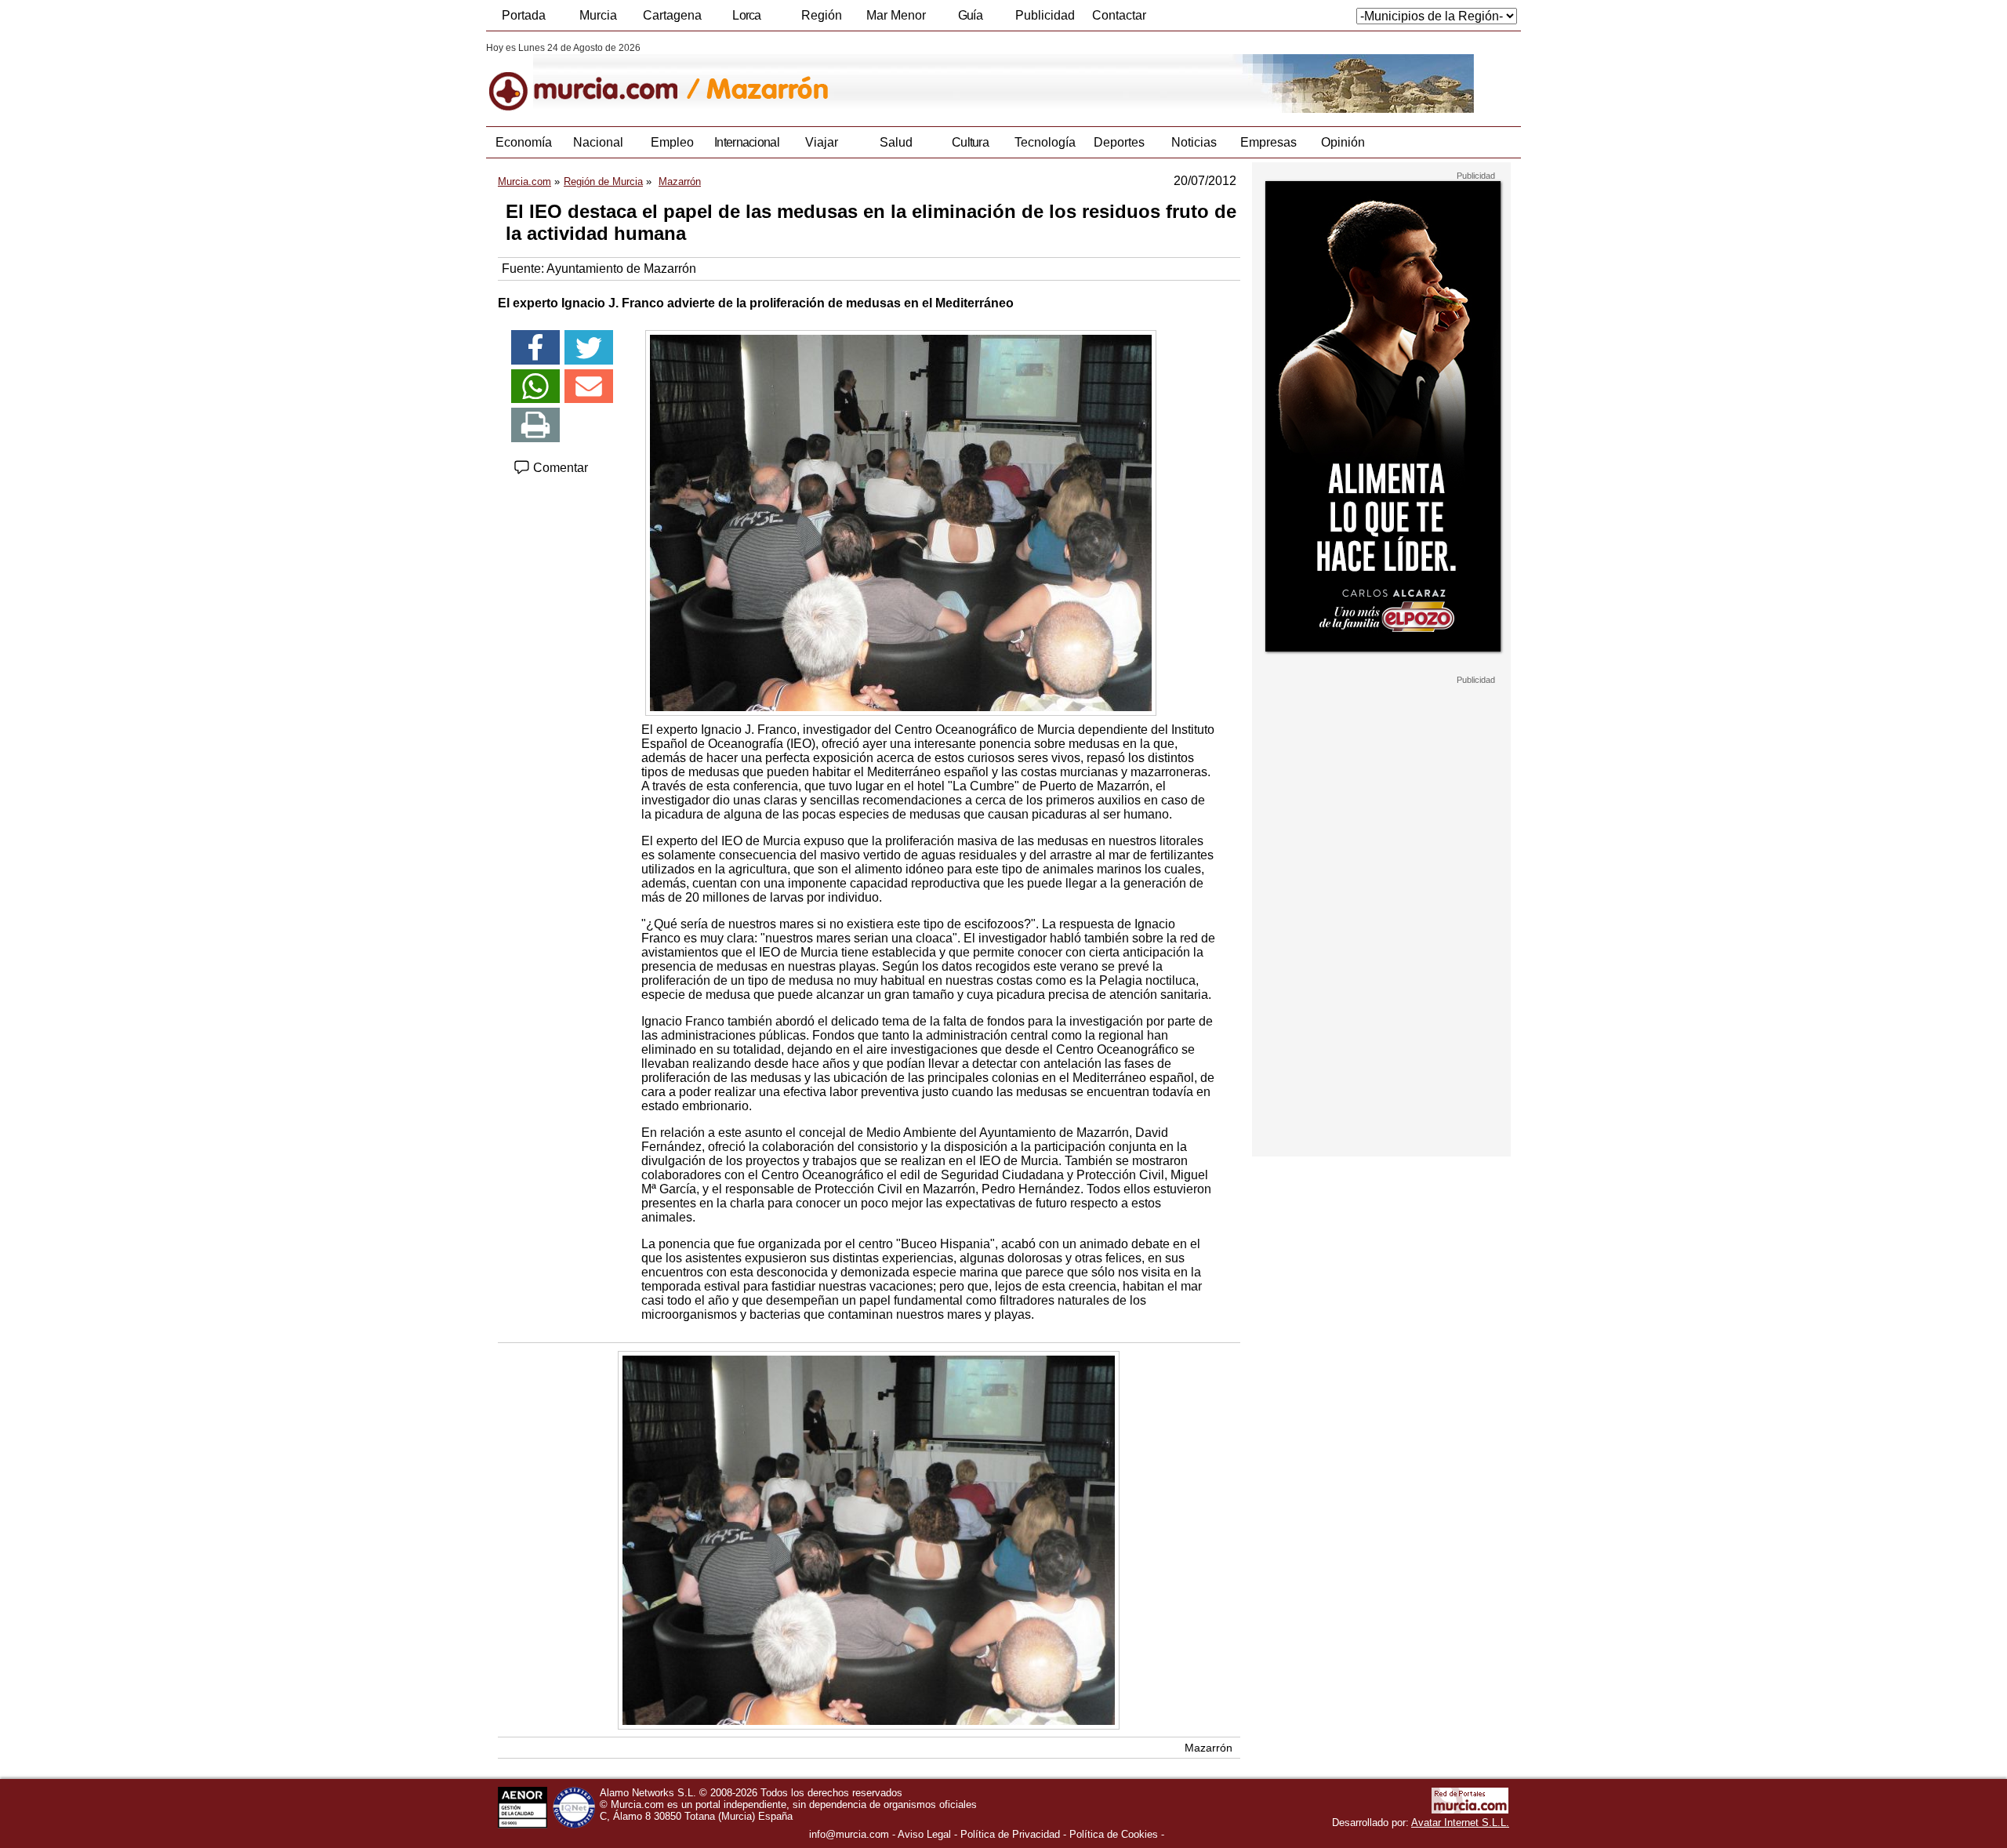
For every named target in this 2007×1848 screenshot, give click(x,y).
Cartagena (672, 15)
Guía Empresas (970, 20)
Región (822, 15)
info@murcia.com (849, 1834)
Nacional (598, 142)
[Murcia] (594, 78)
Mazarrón (1209, 1748)
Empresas (1268, 142)
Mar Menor (896, 15)
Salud (896, 142)
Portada (524, 15)
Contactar (1119, 15)
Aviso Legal (924, 1834)
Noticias (1194, 142)
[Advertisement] (1381, 920)
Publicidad (1045, 15)
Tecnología (1045, 142)
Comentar (559, 468)
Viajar (822, 142)
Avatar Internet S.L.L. (1460, 1823)
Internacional (747, 142)
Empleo (672, 142)
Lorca (747, 15)
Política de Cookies (1114, 1834)
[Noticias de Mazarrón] (868, 78)
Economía (524, 142)
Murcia (598, 15)
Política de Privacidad (1010, 1834)
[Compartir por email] (589, 387)
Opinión (1343, 142)
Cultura (970, 142)
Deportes (1119, 142)
